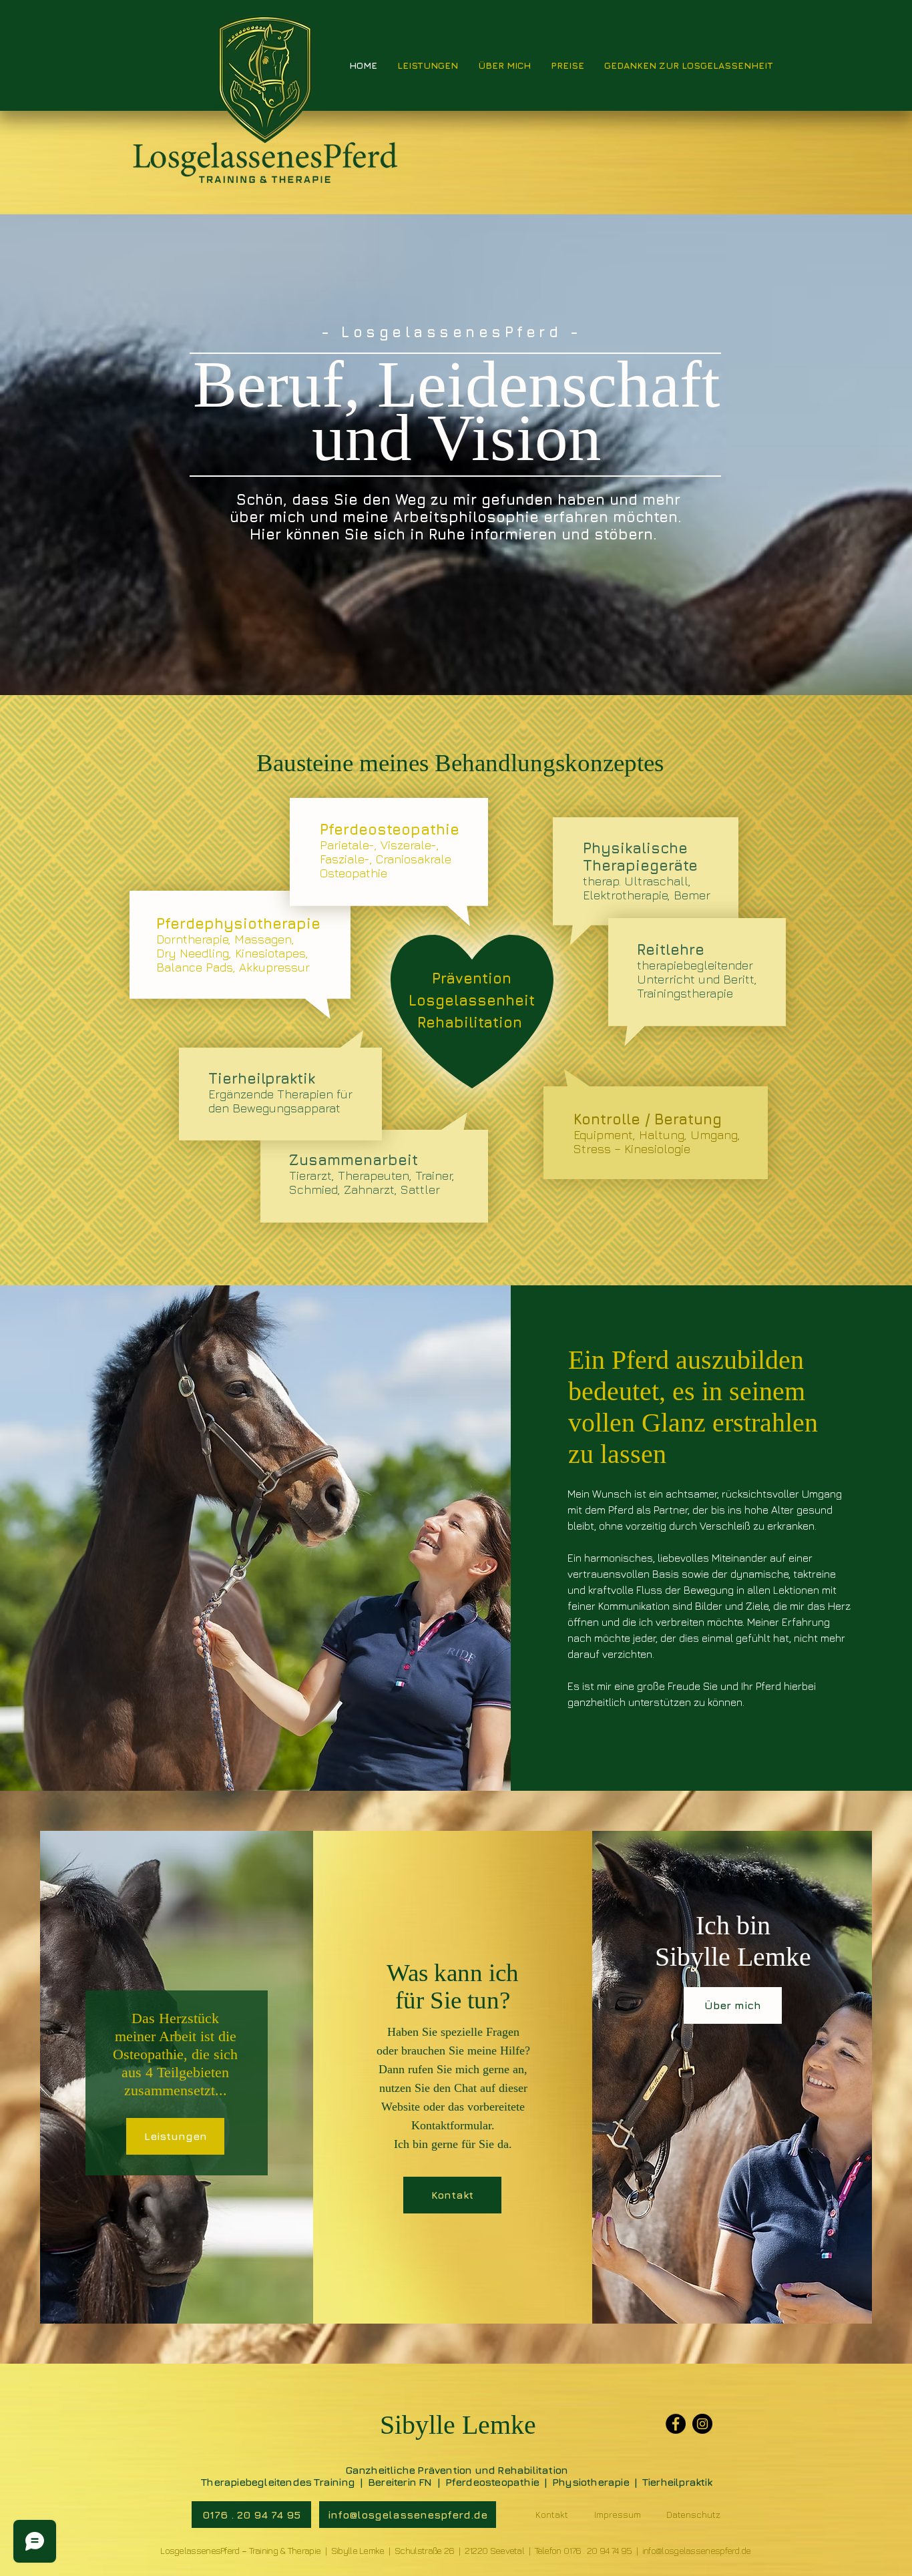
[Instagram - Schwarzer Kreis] (702, 2424)
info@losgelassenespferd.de (697, 2550)
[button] (251, 2515)
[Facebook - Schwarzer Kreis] (676, 2424)
